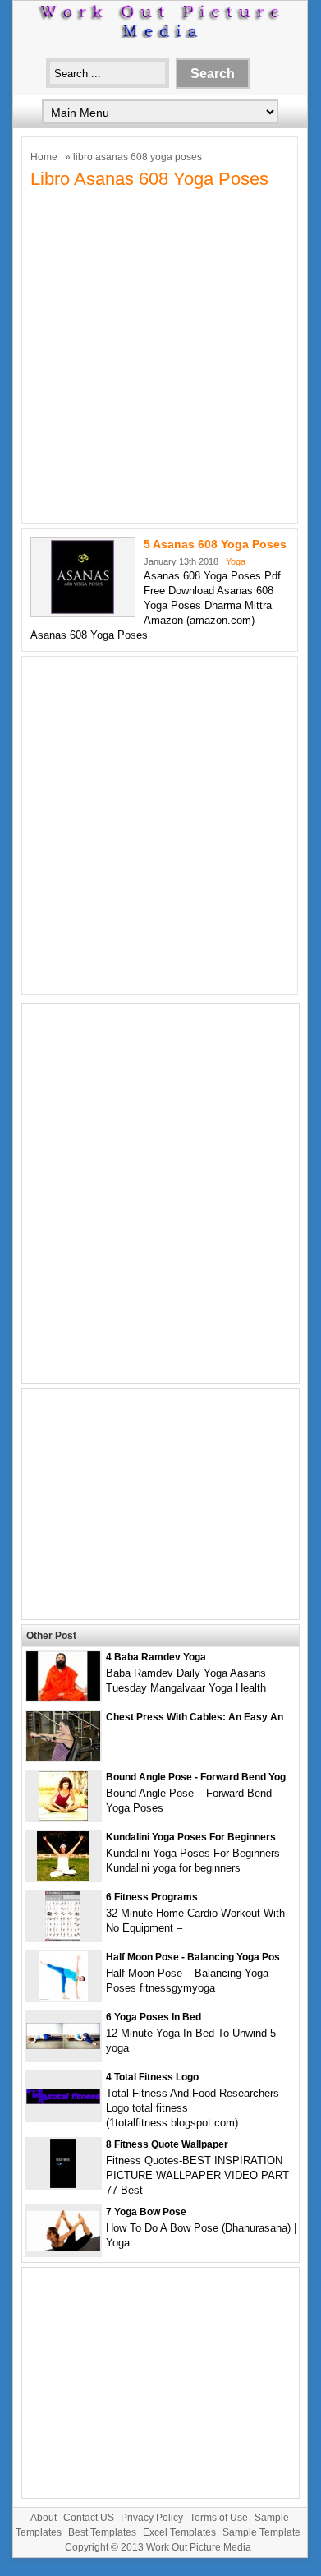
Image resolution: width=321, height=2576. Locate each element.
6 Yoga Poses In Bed (154, 2017)
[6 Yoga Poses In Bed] (63, 2045)
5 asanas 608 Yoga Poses (215, 544)
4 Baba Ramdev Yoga (156, 1657)
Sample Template (261, 2532)
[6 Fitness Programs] (63, 1937)
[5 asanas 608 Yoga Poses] (83, 610)
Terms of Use (219, 2518)
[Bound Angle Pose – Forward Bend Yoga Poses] (63, 1817)
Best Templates (102, 2532)
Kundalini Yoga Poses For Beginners (191, 1837)
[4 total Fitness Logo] (63, 2101)
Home (44, 157)
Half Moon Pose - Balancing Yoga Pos (193, 1957)
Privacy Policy (152, 2518)
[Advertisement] (160, 354)
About (44, 2518)
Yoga (236, 561)
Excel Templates (179, 2532)
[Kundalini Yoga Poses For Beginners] (63, 1877)
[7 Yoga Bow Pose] (63, 2248)
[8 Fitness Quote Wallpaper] (63, 2184)
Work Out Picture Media (199, 2547)
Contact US (89, 2518)
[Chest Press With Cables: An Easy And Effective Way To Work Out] (63, 1757)
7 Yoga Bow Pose (146, 2212)
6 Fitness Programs (152, 1897)
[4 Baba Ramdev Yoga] (63, 1697)
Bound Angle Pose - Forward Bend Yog (196, 1777)
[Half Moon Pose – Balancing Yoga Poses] (63, 1997)
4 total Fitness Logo (152, 2077)
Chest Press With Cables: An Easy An (195, 1717)
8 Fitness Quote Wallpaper (167, 2144)
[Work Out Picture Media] (160, 34)
